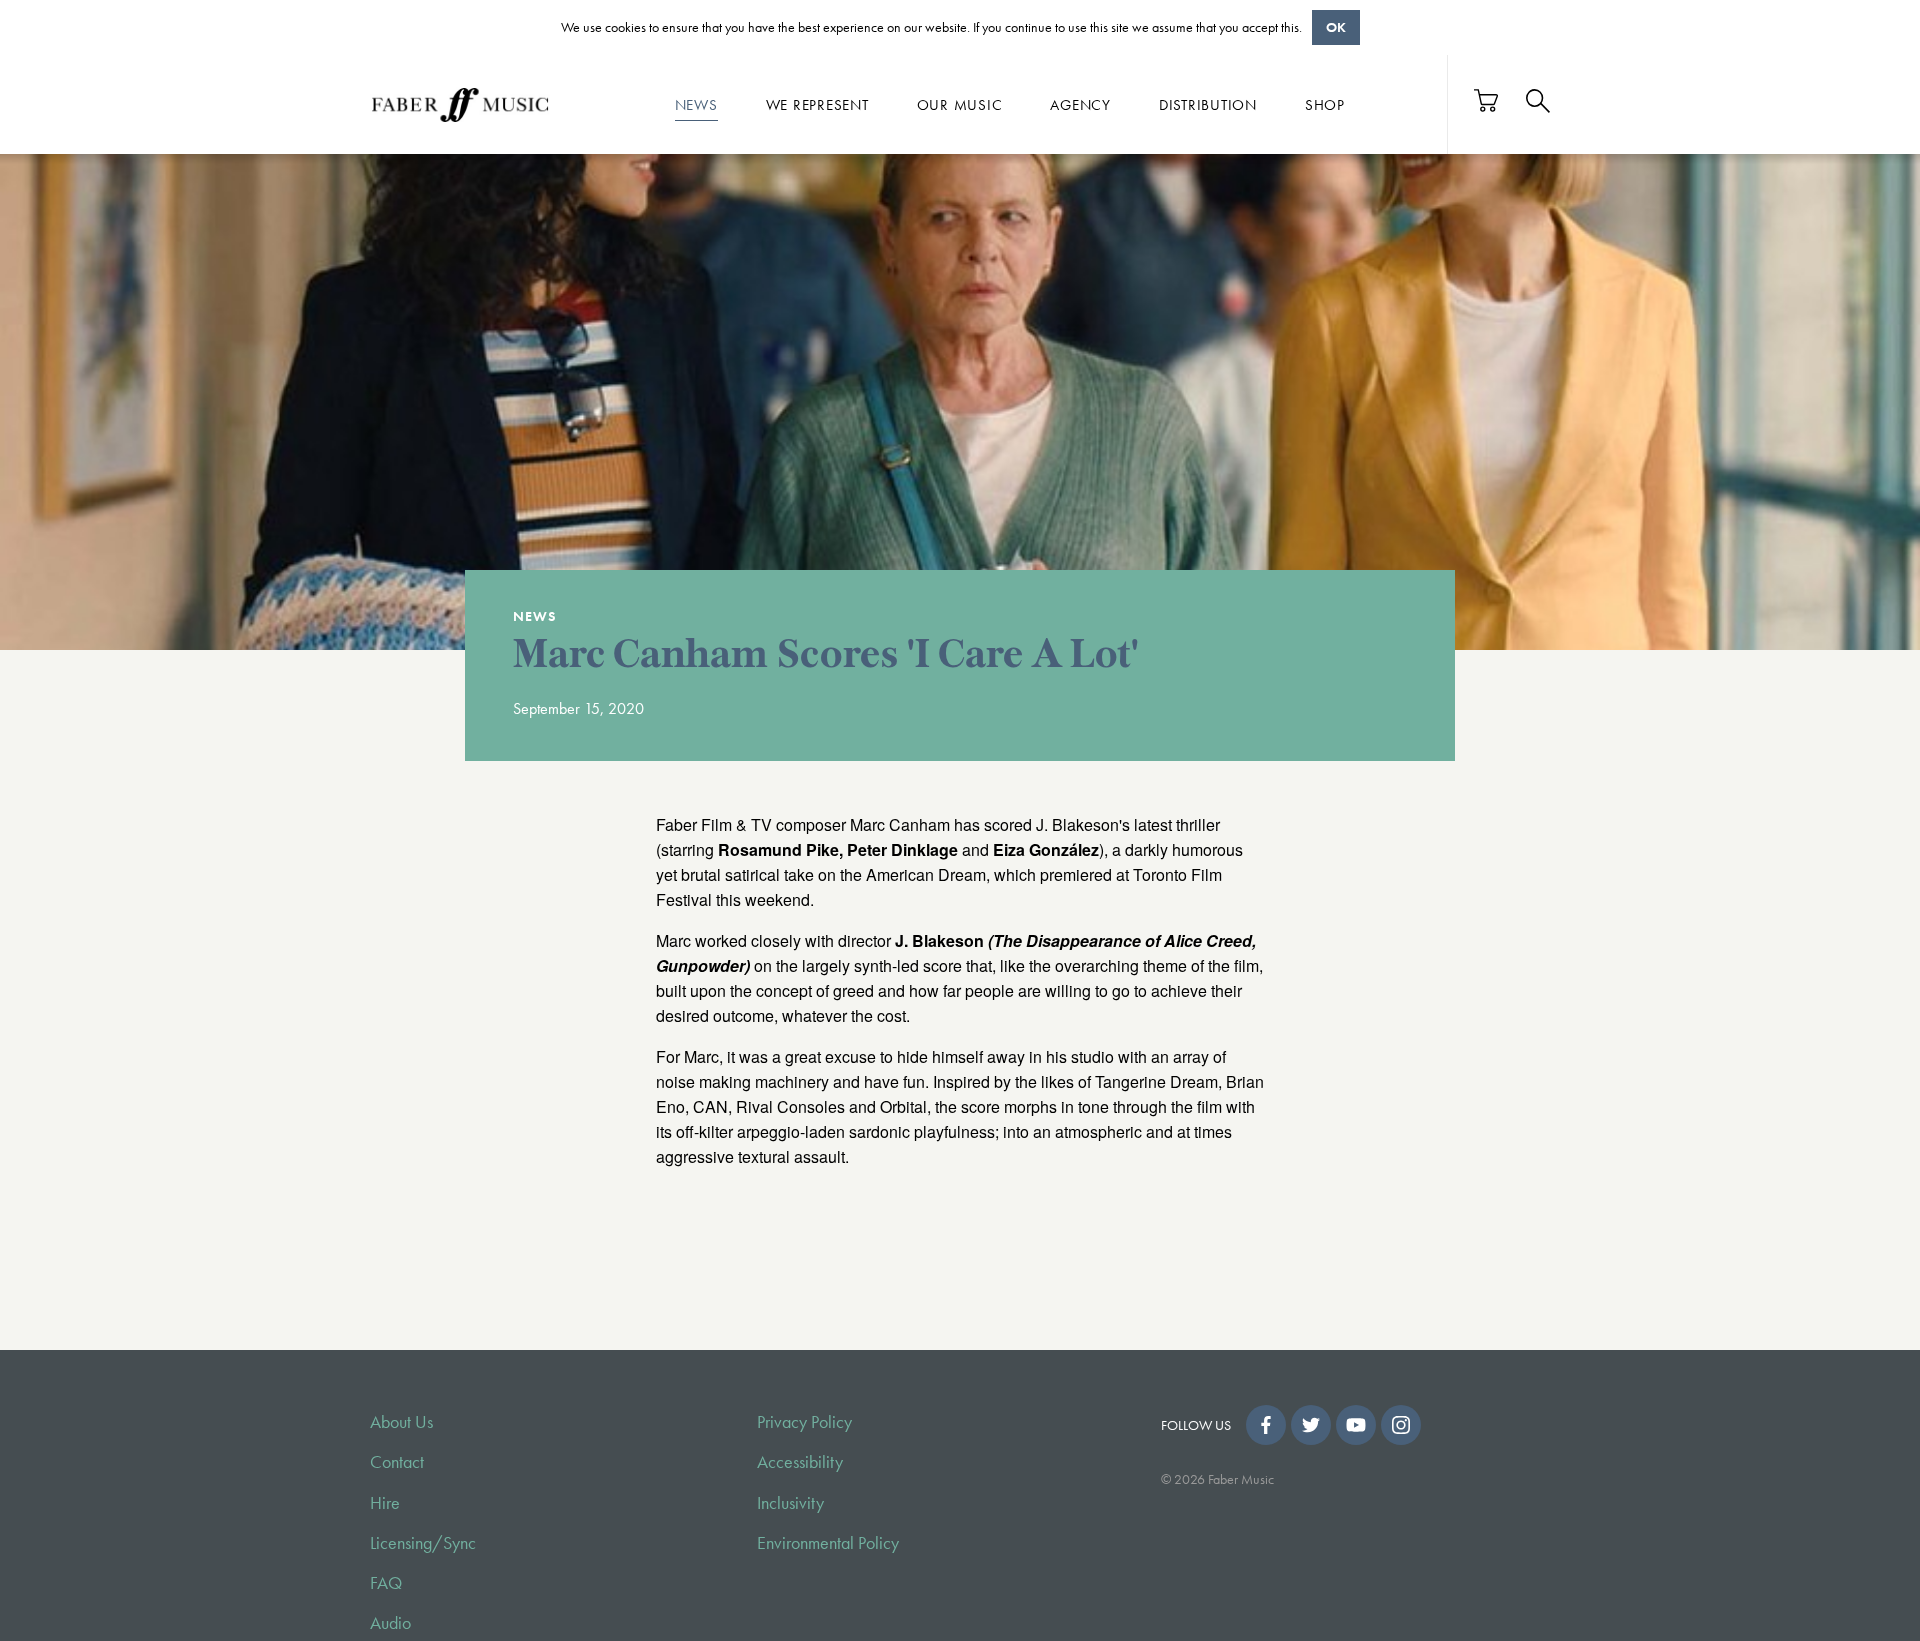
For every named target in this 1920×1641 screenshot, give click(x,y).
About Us (401, 1422)
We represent (817, 104)
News (696, 104)
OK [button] (1336, 27)
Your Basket (1487, 100)
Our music (960, 104)
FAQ (386, 1583)
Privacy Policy (804, 1422)
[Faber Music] (460, 104)
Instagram (1401, 1425)
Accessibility (800, 1462)
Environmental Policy (828, 1543)
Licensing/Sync (423, 1543)
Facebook (1266, 1425)
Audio (390, 1623)
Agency (1080, 104)
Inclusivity (790, 1503)
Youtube (1356, 1425)
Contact (397, 1462)
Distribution (1208, 104)
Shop (1325, 104)
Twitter (1311, 1425)
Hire (385, 1503)
